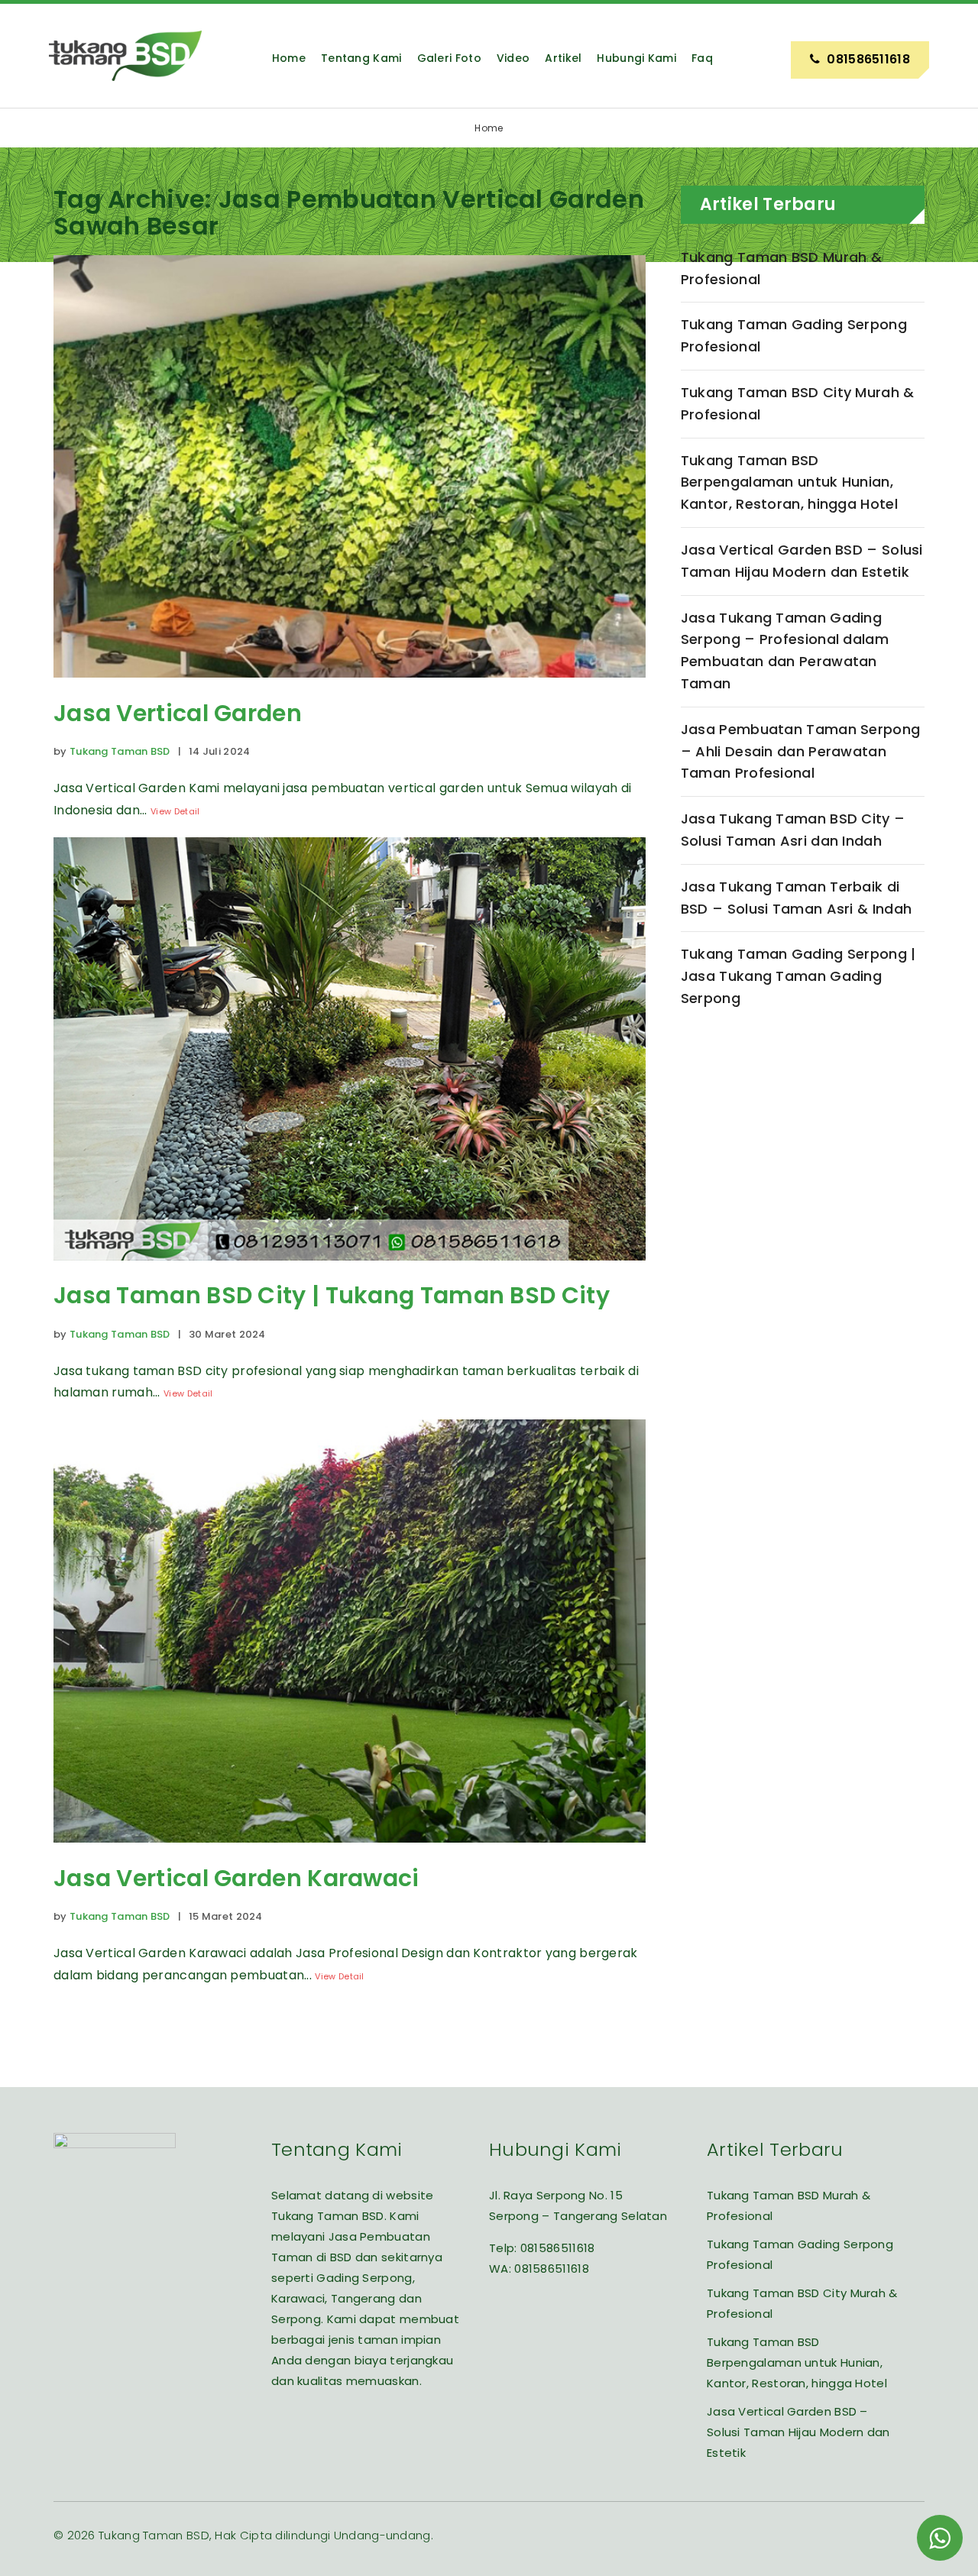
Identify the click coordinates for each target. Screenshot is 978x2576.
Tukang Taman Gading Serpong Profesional (794, 335)
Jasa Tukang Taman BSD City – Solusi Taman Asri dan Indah (793, 830)
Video (513, 58)
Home (289, 58)
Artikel (563, 58)
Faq (702, 58)
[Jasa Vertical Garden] (350, 689)
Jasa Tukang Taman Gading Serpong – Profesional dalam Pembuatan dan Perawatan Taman (785, 650)
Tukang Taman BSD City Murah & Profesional (798, 403)
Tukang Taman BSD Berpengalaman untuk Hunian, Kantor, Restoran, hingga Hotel (789, 482)
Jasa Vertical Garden (178, 713)
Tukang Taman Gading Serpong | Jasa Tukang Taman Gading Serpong (798, 976)
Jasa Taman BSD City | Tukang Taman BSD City (332, 1295)
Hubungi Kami (636, 58)
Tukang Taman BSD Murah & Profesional (781, 268)
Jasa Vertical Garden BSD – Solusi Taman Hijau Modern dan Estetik (802, 561)
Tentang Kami (361, 58)
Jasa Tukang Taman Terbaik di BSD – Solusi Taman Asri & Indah (796, 898)
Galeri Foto (449, 58)
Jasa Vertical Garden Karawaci (236, 1878)
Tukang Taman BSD (120, 751)
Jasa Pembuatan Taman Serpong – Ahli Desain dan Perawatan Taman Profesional (800, 751)
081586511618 (558, 2248)
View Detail (175, 811)
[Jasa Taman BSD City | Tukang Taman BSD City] (350, 1272)
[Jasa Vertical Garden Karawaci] (350, 1854)
